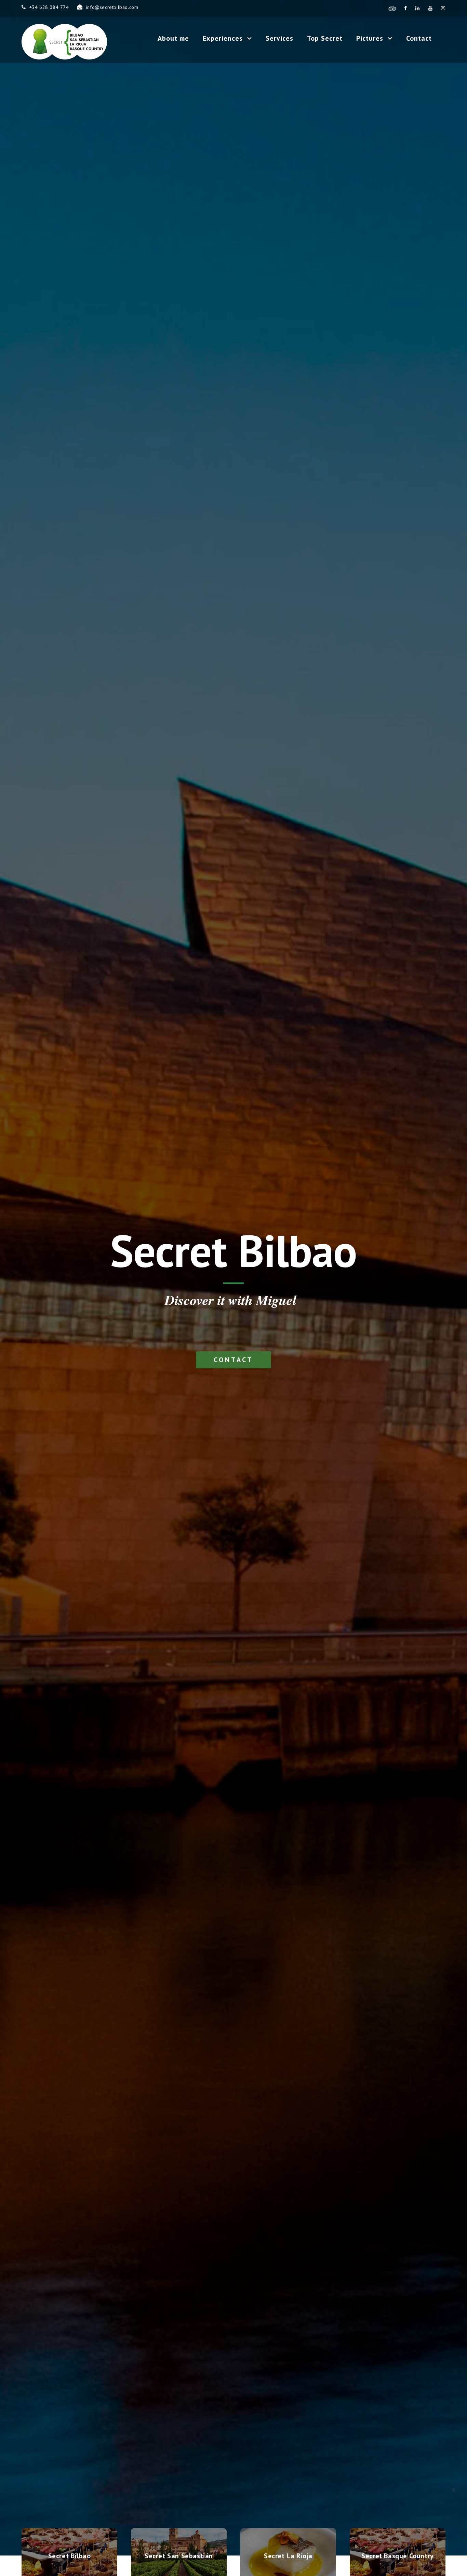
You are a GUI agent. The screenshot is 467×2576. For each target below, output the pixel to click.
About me (173, 38)
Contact (419, 38)
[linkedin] (418, 8)
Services (279, 38)
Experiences (223, 38)
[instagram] (443, 8)
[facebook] (406, 8)
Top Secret (325, 38)
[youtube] (431, 8)
